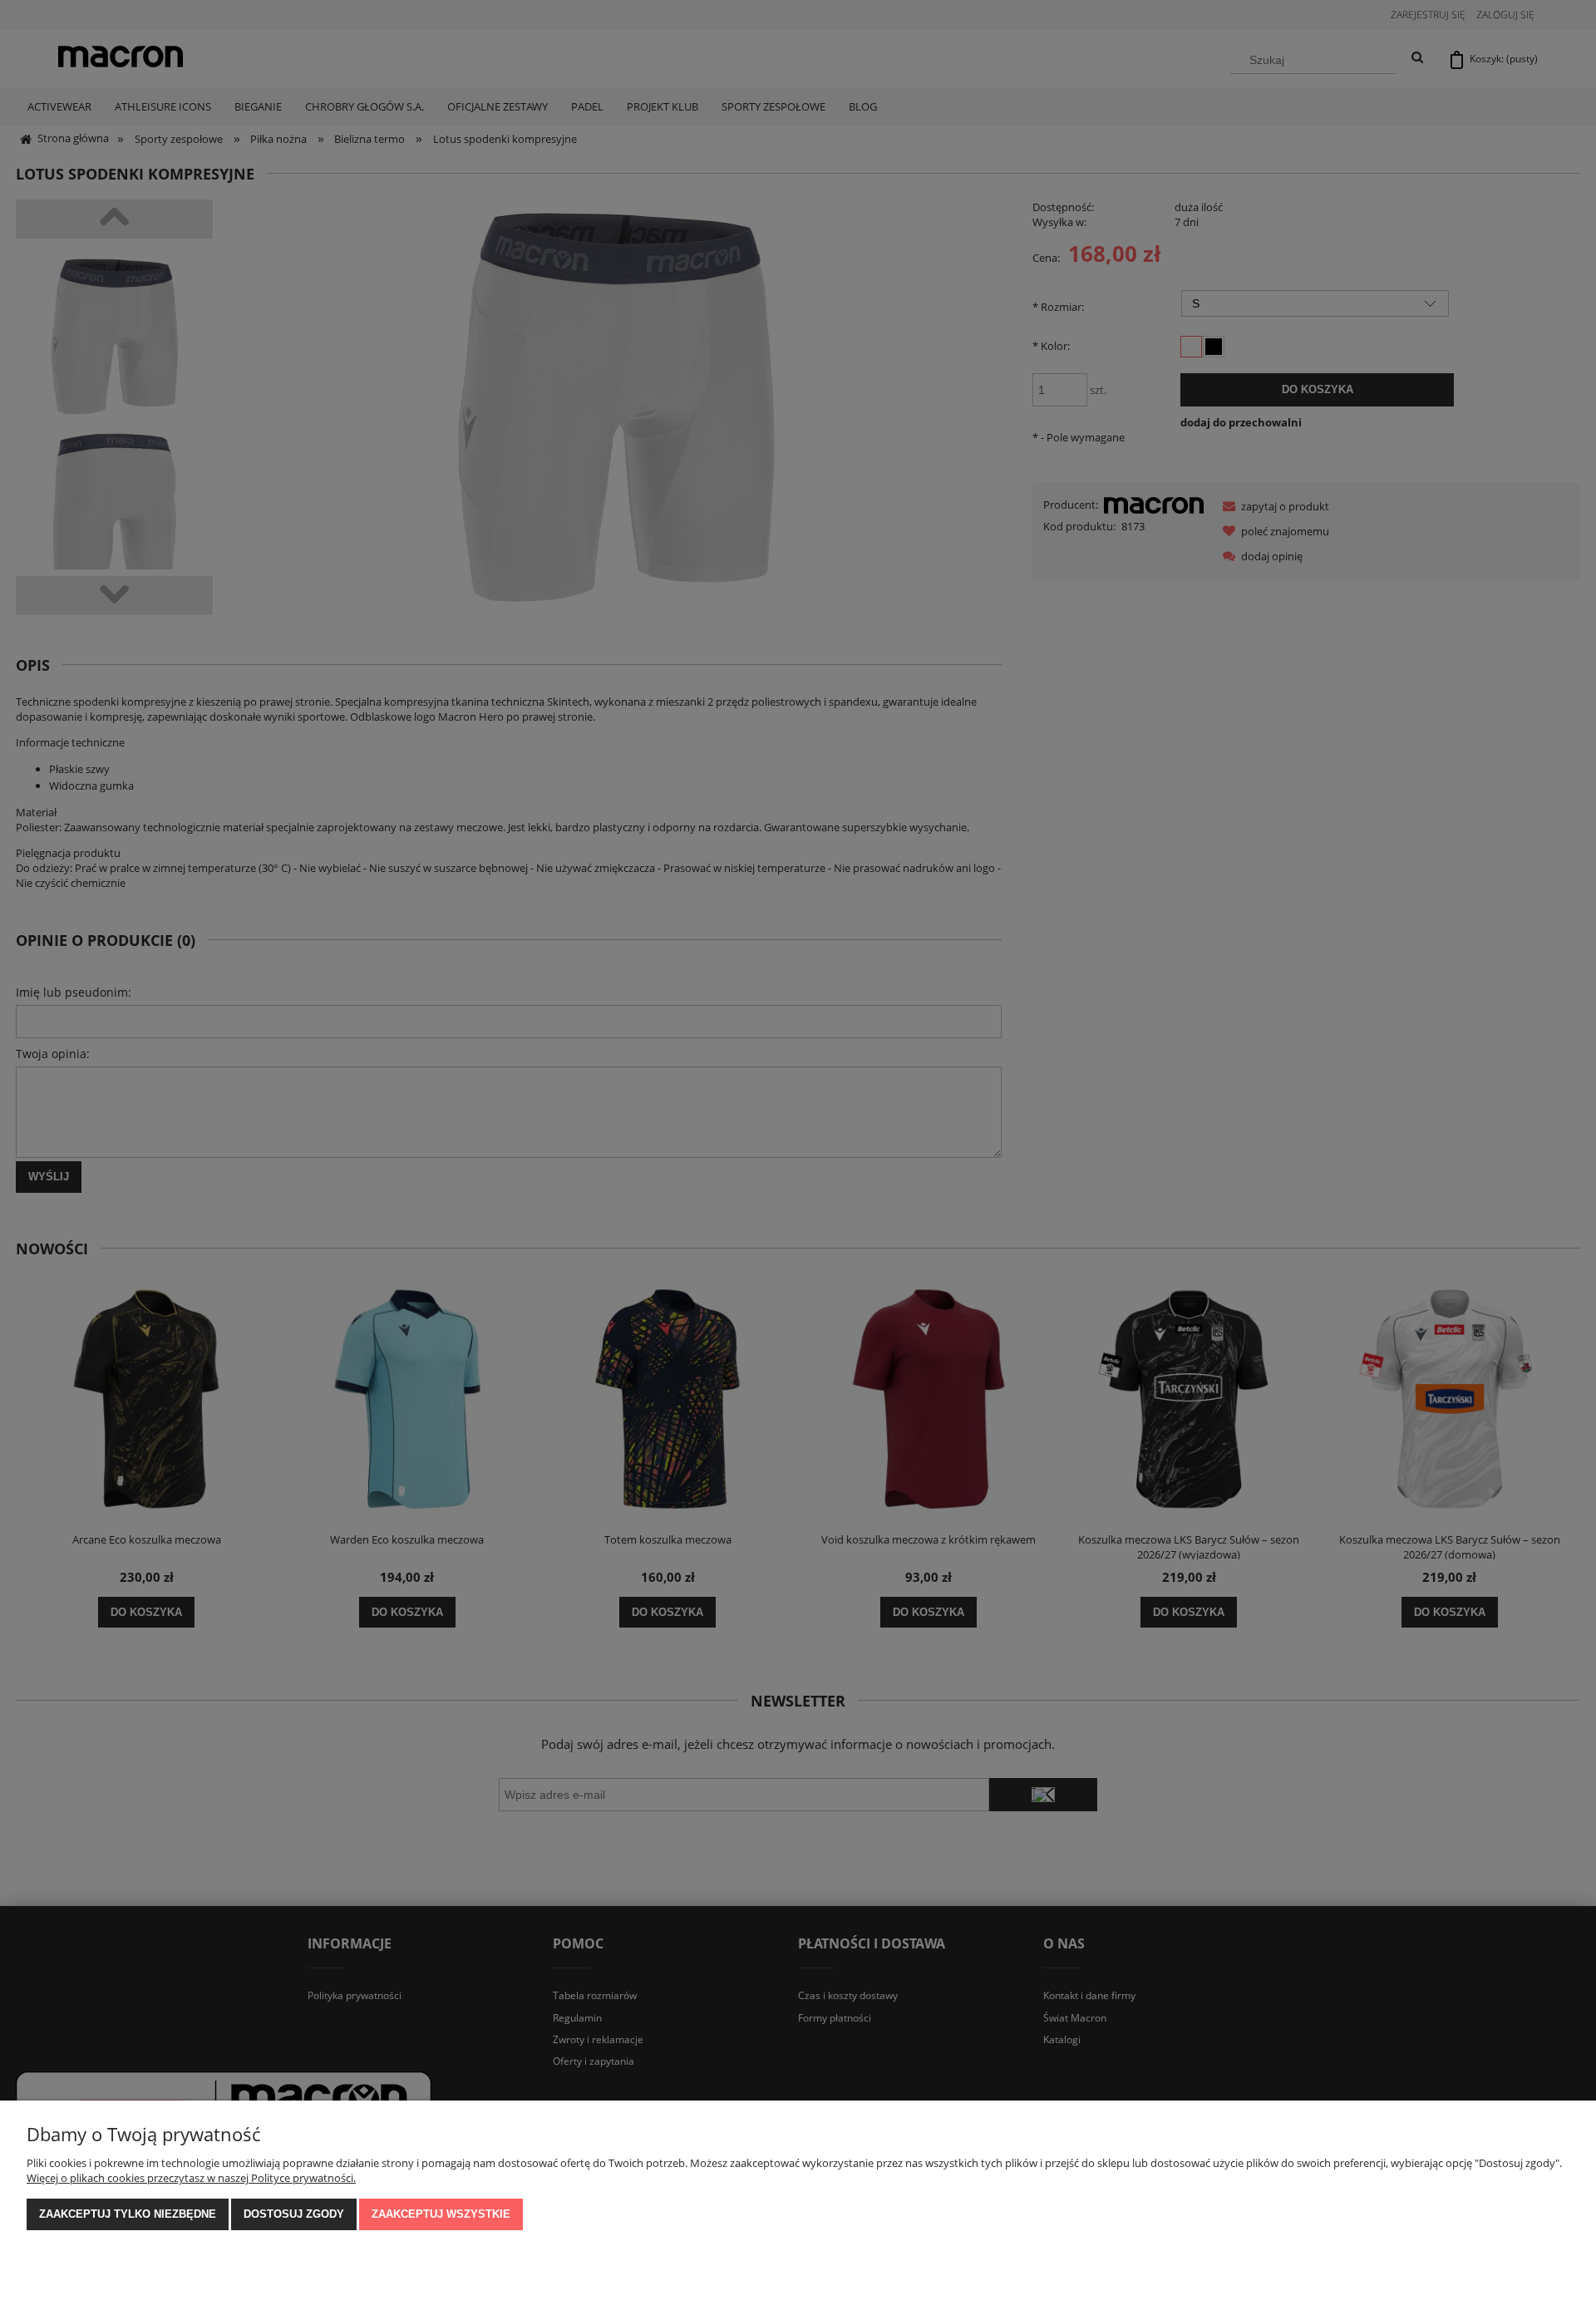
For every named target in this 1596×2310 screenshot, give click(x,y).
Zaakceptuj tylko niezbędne (128, 2214)
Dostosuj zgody (294, 2214)
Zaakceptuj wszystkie (441, 2214)
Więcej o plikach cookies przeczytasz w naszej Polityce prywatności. (191, 2178)
